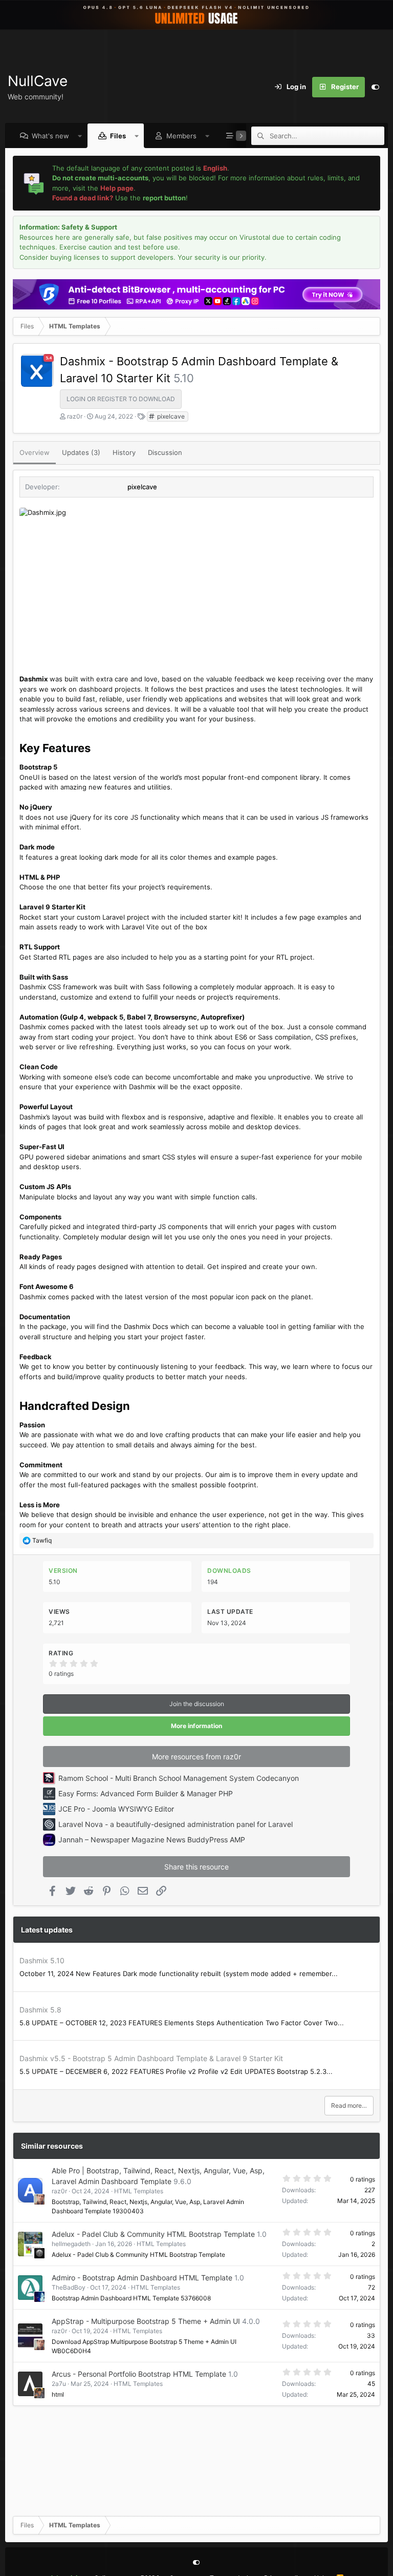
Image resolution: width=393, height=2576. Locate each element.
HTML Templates (139, 2191)
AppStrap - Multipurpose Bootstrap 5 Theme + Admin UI (146, 2321)
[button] (80, 136)
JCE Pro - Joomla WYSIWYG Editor (116, 1809)
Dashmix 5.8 (40, 2010)
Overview (35, 452)
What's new (50, 136)
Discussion (165, 452)
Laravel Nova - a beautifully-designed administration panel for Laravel (176, 1824)
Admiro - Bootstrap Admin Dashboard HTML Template (142, 2278)
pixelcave (170, 416)
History (124, 452)
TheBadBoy (69, 2287)
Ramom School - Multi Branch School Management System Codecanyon (179, 1778)
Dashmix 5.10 (42, 1960)
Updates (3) (81, 452)
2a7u (59, 2384)
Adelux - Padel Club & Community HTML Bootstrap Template (153, 2234)
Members (181, 136)
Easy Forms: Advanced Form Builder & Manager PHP (146, 1793)
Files (118, 136)
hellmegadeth (71, 2244)
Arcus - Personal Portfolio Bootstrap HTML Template (139, 2374)
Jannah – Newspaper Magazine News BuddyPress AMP (152, 1840)
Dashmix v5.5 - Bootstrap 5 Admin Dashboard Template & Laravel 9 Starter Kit (151, 2058)
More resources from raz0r (196, 1757)
